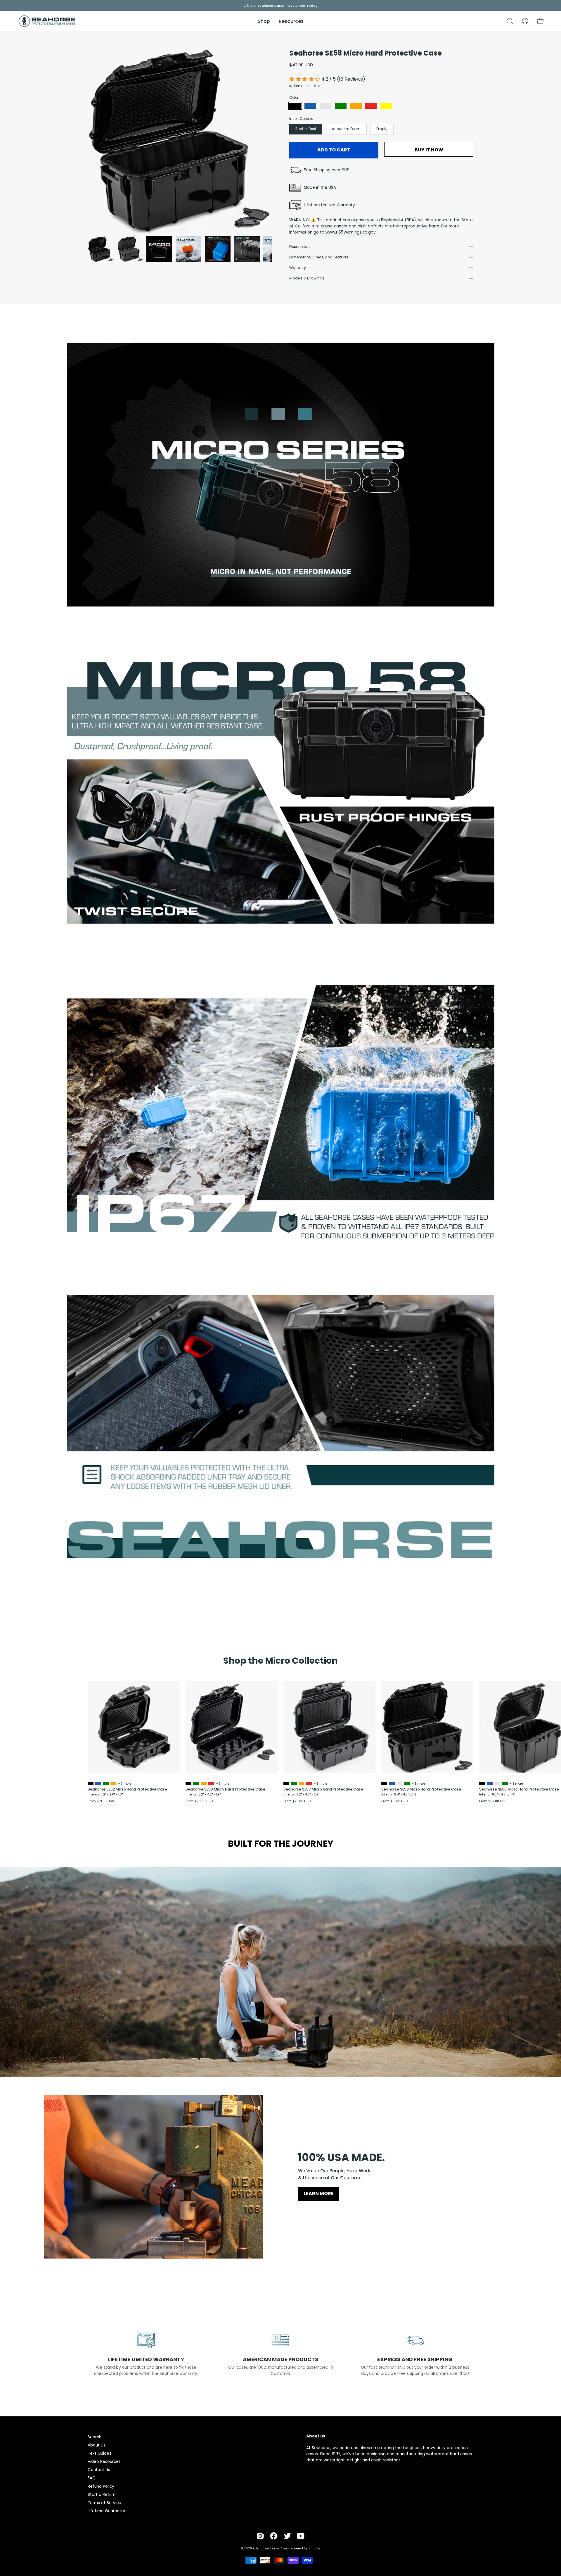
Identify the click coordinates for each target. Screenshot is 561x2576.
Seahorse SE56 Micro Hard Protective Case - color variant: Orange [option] (204, 1783)
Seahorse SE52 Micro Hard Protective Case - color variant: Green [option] (106, 1783)
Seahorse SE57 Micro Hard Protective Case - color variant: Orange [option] (302, 1783)
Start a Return (102, 2495)
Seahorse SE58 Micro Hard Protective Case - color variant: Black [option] (384, 1783)
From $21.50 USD (101, 1801)
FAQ (92, 2478)
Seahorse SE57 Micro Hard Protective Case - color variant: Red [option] (309, 1783)
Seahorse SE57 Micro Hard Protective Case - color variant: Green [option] (294, 1783)
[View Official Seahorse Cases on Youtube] (301, 2536)
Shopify (314, 2548)
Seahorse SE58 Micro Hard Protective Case (421, 1789)
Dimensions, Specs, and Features (319, 257)
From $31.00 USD (394, 1801)
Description (299, 247)
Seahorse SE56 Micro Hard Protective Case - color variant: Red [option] (211, 1783)
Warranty (298, 268)
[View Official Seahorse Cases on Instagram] (260, 2536)
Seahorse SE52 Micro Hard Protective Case (127, 1789)
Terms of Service (104, 2503)
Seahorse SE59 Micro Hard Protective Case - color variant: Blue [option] (490, 1783)
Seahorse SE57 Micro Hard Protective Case (323, 1789)
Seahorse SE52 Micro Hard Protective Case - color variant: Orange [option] (113, 1783)
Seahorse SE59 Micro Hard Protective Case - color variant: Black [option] (482, 1783)
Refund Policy (101, 2486)
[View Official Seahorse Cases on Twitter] (287, 2536)
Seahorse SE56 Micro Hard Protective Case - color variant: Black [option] (188, 1783)
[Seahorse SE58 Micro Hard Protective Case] (101, 249)
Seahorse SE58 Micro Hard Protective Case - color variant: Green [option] (407, 1783)
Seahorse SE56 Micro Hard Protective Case (225, 1789)
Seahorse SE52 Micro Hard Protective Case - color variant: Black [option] (91, 1783)
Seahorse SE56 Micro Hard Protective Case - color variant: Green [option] (196, 1783)
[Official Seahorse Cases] (47, 21)
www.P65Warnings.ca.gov (351, 232)
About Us (97, 2445)
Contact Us (99, 2470)
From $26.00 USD (199, 1801)
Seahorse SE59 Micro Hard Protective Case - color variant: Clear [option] (497, 1783)
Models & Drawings (307, 278)
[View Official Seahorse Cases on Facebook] (274, 2536)
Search (95, 2437)
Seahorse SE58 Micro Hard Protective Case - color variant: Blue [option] (392, 1783)
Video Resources (104, 2462)
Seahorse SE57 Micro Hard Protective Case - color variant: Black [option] (286, 1783)
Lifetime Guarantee (107, 2511)
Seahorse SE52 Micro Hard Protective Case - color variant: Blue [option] (98, 1783)
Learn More (319, 2193)
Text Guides (99, 2453)
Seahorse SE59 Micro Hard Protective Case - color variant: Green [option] (505, 1783)
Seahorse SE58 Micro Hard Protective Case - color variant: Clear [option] (399, 1783)
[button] (510, 21)
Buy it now (429, 150)
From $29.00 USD (297, 1801)
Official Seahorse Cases (271, 2548)
